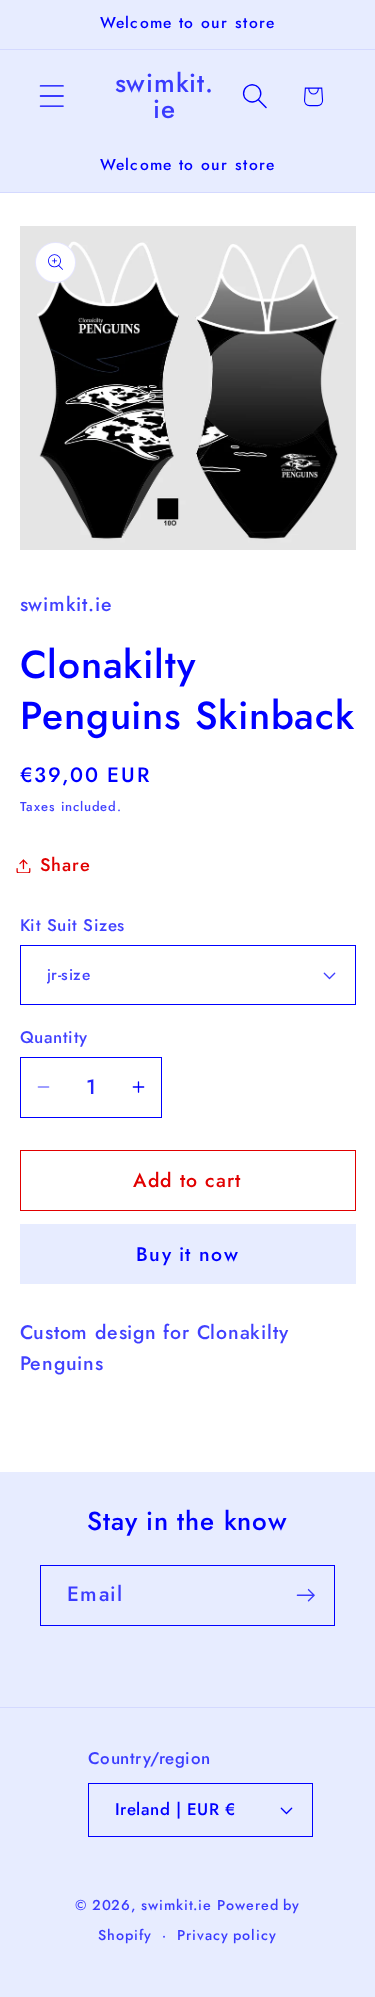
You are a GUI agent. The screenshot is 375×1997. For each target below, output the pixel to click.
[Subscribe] (305, 1595)
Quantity (54, 1037)
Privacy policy (227, 1935)
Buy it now (187, 1254)
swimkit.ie (176, 1905)
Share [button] (65, 865)
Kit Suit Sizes (72, 925)
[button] (51, 96)
